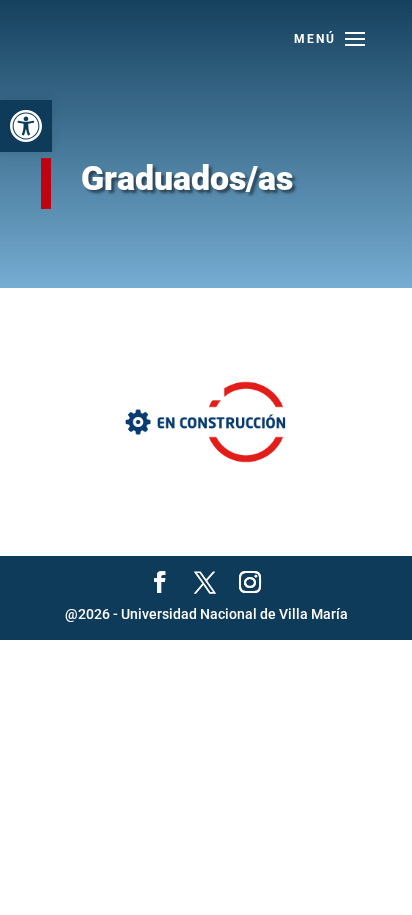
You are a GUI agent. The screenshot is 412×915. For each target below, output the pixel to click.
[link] (26, 126)
